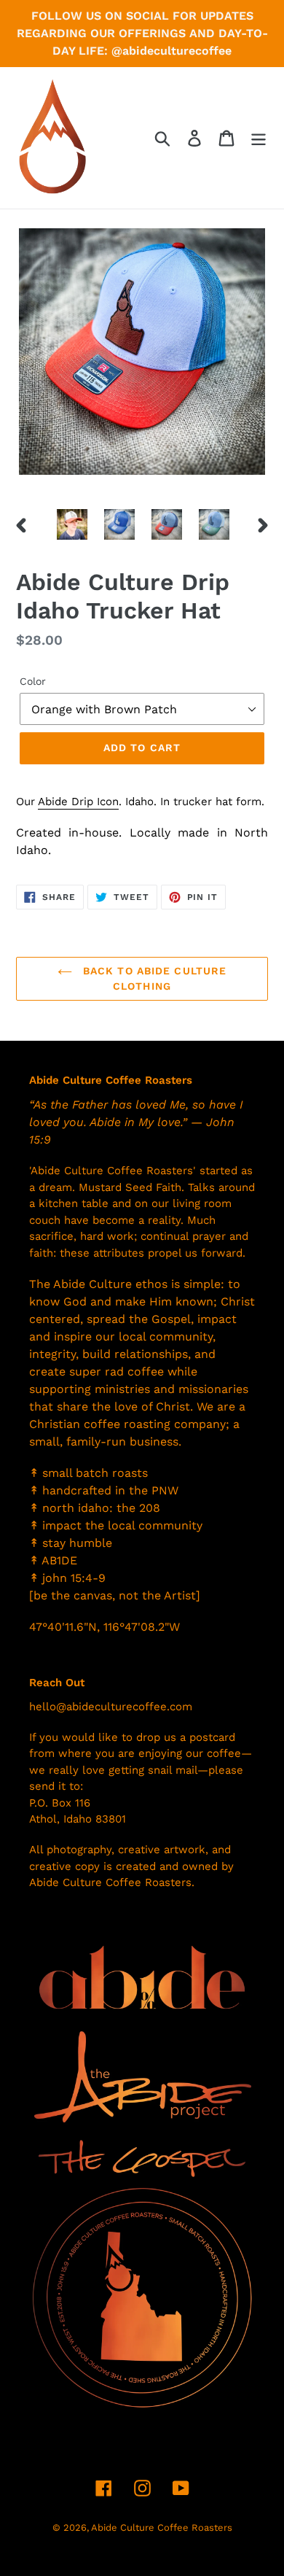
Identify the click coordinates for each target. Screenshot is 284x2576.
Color (33, 681)
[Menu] (259, 138)
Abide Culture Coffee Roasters (162, 2527)
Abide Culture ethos (110, 1284)
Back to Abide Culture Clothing (153, 978)
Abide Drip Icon (78, 802)
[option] (72, 524)
